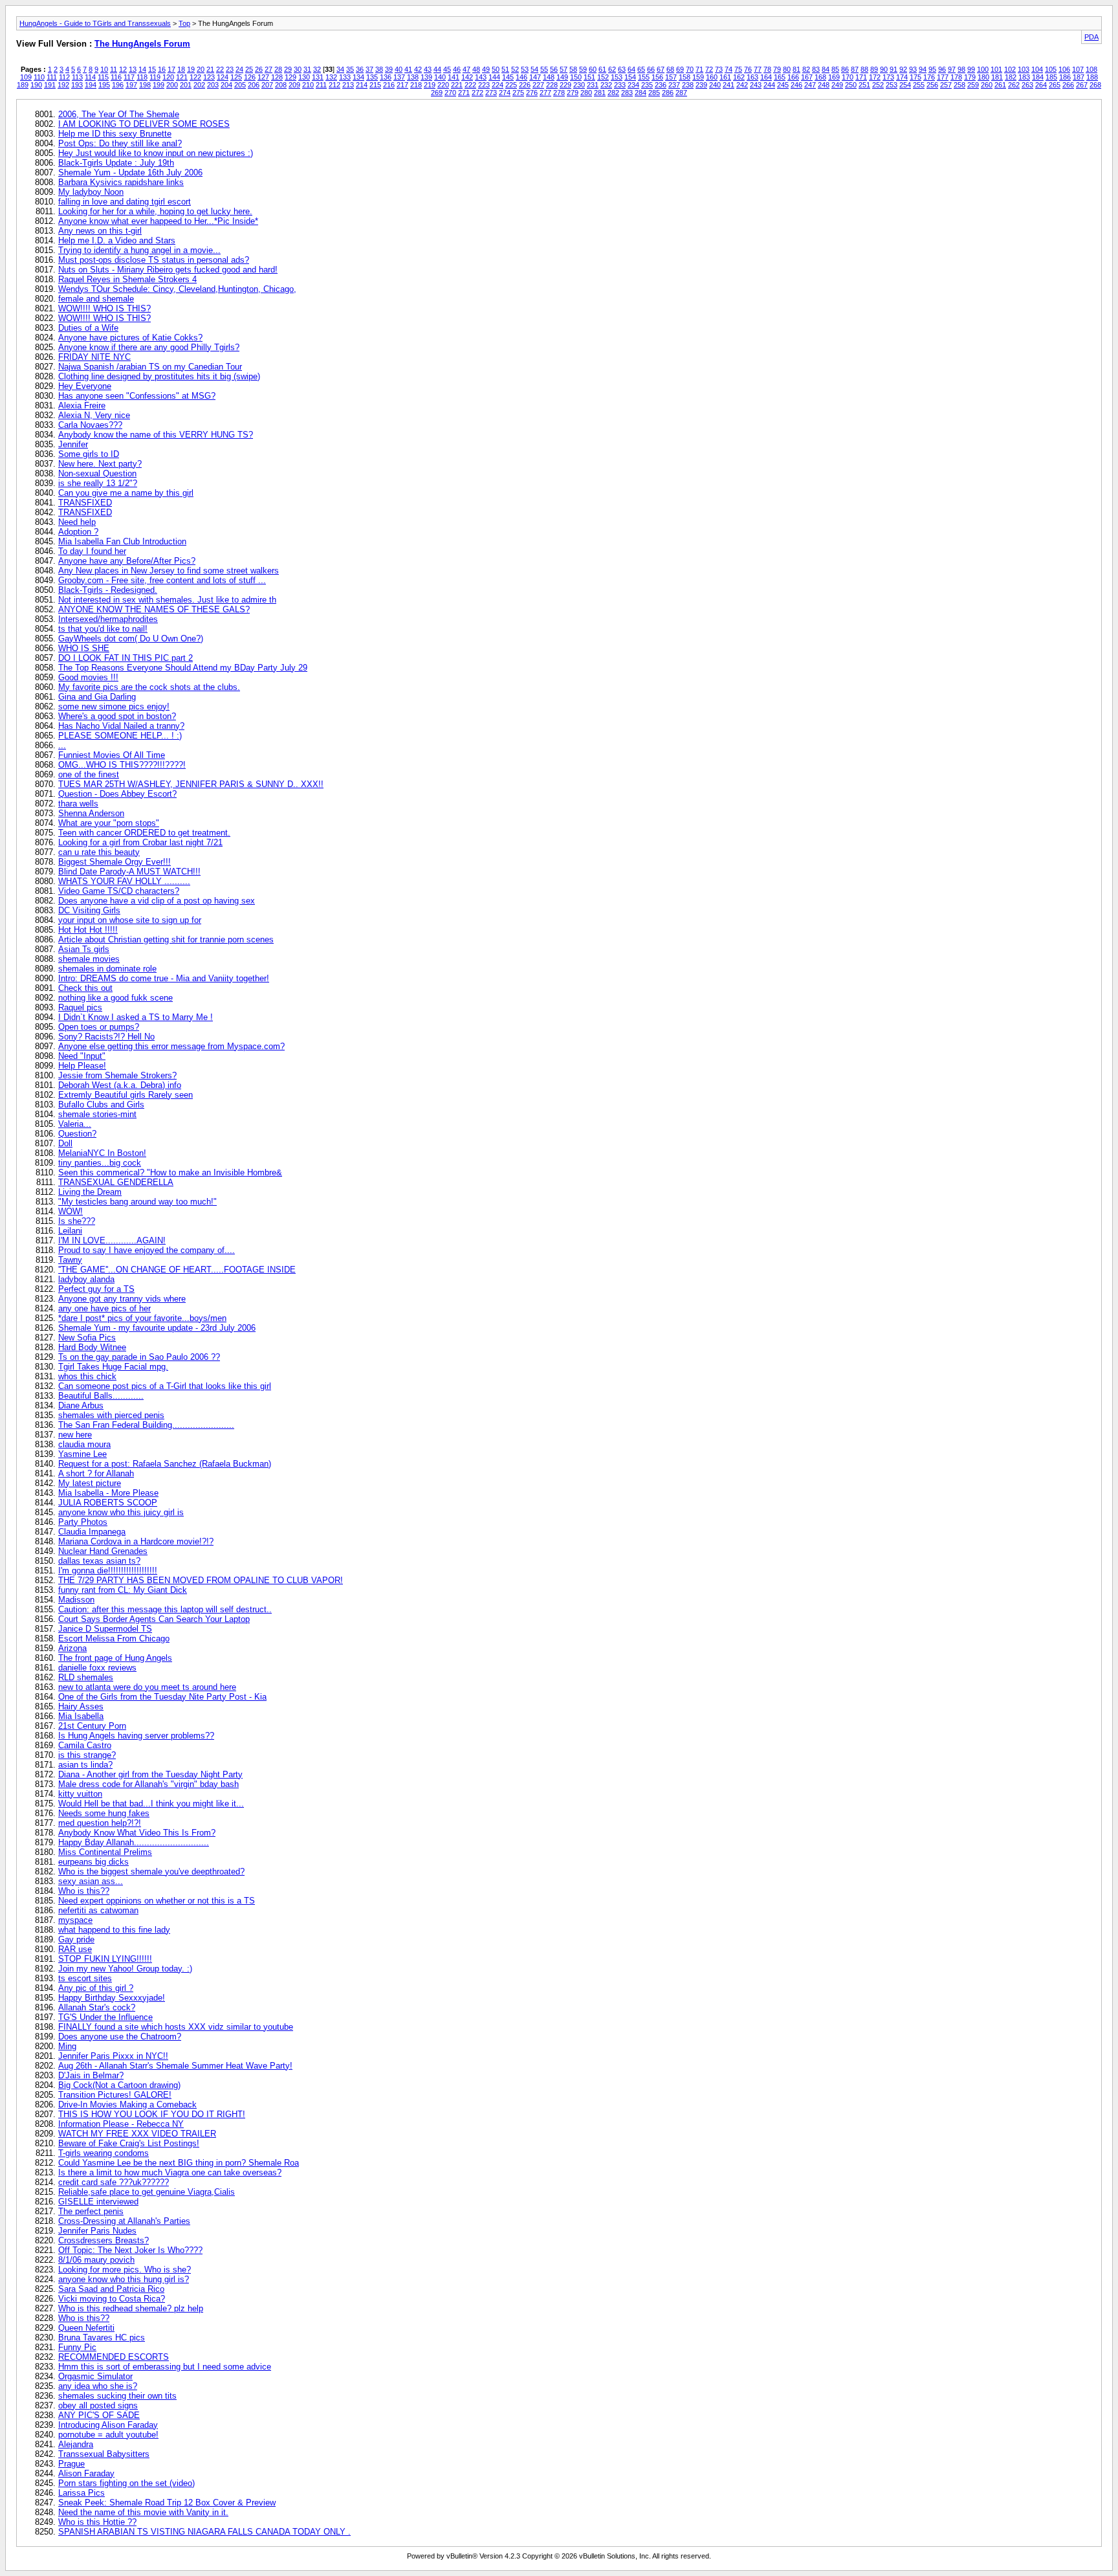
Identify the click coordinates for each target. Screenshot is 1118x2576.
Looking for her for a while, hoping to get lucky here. (155, 211)
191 (50, 85)
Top (184, 23)
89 (874, 69)
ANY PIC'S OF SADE (99, 2415)
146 (521, 77)
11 (114, 69)
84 (826, 69)
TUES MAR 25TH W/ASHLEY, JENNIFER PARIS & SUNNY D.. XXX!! (191, 784)
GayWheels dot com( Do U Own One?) (131, 638)
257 (946, 85)
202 (199, 85)
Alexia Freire (82, 405)
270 (450, 93)
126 (250, 77)
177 (943, 77)
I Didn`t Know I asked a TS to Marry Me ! (136, 1017)
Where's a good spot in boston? (117, 716)
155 (644, 77)
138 (413, 77)
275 (518, 93)
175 (915, 77)
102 (1010, 69)
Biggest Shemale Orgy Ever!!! (115, 862)
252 (878, 85)
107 (1078, 69)
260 (987, 85)
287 (681, 93)
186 (1065, 77)
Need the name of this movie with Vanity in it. (143, 2512)
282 (613, 93)
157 (671, 77)
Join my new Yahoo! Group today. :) (125, 1969)
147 (535, 77)
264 (1041, 85)
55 (544, 69)
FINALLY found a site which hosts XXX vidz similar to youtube (176, 2027)
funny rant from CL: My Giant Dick (123, 1590)
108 (1091, 69)
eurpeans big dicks (93, 1862)
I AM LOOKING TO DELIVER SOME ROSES (144, 124)
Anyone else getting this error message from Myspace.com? (171, 1046)
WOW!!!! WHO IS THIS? (104, 308)
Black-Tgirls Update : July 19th (116, 163)
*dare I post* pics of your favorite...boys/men (142, 1318)
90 (884, 69)
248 (824, 85)
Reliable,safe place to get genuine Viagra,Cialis (147, 2192)
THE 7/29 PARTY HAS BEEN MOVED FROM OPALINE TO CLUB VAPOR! (201, 1580)
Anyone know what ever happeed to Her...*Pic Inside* (158, 221)
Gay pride (76, 1939)
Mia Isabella (81, 1716)
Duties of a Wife (88, 328)
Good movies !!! (88, 677)
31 (307, 69)
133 (345, 77)
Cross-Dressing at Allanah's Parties (124, 2221)
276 (532, 93)
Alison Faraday (86, 2473)
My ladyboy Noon (91, 192)
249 (837, 85)
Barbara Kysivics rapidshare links (121, 182)
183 (1024, 77)
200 (172, 85)
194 (91, 85)
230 (579, 85)
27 (269, 69)
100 (983, 69)
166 (793, 77)
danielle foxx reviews (97, 1668)
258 (959, 85)
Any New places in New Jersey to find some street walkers (169, 571)
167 (807, 77)
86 (845, 69)
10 (104, 69)
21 (210, 69)
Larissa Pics (82, 2493)
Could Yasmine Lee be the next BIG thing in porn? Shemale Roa (179, 2163)
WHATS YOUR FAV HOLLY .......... (124, 881)
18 (181, 69)
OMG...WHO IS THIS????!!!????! (122, 765)
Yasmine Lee (82, 1454)
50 (496, 69)
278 (559, 93)
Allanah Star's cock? (97, 2007)
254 (905, 85)
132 (331, 77)
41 (408, 69)
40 (399, 69)
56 (554, 69)
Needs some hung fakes (104, 1813)
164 (766, 77)
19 (191, 69)
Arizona (72, 1648)
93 (913, 69)
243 (756, 85)
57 (564, 69)
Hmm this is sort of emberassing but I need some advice (165, 2367)
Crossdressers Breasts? (104, 2240)
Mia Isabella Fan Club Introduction (122, 541)
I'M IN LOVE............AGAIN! (112, 1240)
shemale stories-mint (97, 1114)
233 (620, 85)
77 (758, 69)
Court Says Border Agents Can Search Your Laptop (154, 1619)
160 (712, 77)
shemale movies (89, 959)
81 (796, 69)
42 (418, 69)
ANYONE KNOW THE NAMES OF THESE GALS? (154, 609)
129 (290, 77)
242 (742, 85)
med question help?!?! (100, 1823)
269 (437, 93)
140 (440, 77)
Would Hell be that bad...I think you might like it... (151, 1804)
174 (902, 77)
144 (494, 77)
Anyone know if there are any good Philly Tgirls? (149, 347)
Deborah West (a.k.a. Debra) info (120, 1085)
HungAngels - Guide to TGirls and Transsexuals (95, 23)
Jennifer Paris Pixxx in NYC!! (113, 2056)
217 (402, 85)
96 (942, 69)
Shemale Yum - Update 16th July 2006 (130, 172)
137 (399, 77)
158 (685, 77)
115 (103, 77)
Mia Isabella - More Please (108, 1493)
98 (961, 69)
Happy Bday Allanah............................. (134, 1842)
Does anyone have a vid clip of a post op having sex (157, 901)
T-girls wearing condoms (104, 2153)
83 (816, 69)
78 (767, 69)
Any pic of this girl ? (96, 1988)
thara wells (78, 804)
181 (997, 77)
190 (36, 85)
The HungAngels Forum (142, 44)
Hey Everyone (85, 386)
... (62, 745)
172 (875, 77)
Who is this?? (84, 1891)
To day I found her (92, 551)
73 (719, 69)
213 (348, 85)
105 (1051, 69)
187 (1079, 77)
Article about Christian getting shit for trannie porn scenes (166, 939)
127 (263, 77)
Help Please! (82, 1066)
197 (131, 85)
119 (155, 77)
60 (593, 69)
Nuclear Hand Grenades (103, 1551)
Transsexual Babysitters (104, 2454)
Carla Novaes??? (90, 425)
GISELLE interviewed (98, 2202)
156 (657, 77)
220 (443, 85)
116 (116, 77)
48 (476, 69)
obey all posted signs (98, 2405)
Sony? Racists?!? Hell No (106, 1037)
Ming (67, 2046)
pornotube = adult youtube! (108, 2435)
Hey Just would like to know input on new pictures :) (156, 153)
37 (369, 69)
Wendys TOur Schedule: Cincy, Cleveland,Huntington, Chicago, (177, 289)
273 (491, 93)
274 (505, 93)
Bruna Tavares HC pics (102, 2337)
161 (725, 77)
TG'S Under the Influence (105, 2017)
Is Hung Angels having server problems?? (136, 1736)
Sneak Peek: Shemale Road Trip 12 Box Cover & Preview (167, 2503)
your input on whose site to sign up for (130, 920)
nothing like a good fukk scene (115, 998)
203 (213, 85)
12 (123, 69)
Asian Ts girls (84, 949)
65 (641, 69)
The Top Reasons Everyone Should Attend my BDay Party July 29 (183, 668)
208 (281, 85)
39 (389, 69)
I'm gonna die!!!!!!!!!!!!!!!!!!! (108, 1571)
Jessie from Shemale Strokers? (117, 1075)
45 (447, 69)
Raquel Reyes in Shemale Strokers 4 (127, 279)
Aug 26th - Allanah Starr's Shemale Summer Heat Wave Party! (175, 2066)
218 (416, 85)
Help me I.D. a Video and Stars (117, 240)
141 (454, 77)
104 (1037, 69)
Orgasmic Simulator (95, 2376)
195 (104, 85)
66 (651, 69)
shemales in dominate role (107, 969)
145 (508, 77)
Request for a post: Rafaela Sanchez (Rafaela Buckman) (165, 1464)
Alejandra (76, 2444)
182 (1011, 77)
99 (971, 69)
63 (622, 69)
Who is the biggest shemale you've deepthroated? (151, 1871)
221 (457, 85)
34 (340, 69)
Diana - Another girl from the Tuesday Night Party (150, 1774)
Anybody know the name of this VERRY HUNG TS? (156, 435)
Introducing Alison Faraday (108, 2425)
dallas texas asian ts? (99, 1561)
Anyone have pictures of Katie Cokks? (130, 338)
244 (769, 85)
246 (796, 85)
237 (674, 85)
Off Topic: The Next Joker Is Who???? (130, 2250)
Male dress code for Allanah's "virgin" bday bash (148, 1784)
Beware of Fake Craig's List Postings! (129, 2143)
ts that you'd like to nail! (103, 629)
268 (1095, 85)
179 (970, 77)
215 (375, 85)
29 (288, 69)
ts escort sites (85, 1978)
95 (932, 69)
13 (133, 69)
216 (389, 85)
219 (430, 85)
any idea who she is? (98, 2386)
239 (701, 85)
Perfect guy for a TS (96, 1289)
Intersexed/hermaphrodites (108, 619)
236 (661, 85)
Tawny (70, 1260)
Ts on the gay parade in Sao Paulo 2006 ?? (139, 1357)
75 (738, 69)
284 (641, 93)
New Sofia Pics (87, 1338)
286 (668, 93)
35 (350, 69)
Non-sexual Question (97, 473)
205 (240, 85)
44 (437, 69)
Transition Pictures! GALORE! (115, 2095)
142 (467, 77)
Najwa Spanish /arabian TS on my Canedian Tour (150, 367)
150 (576, 77)
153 (617, 77)
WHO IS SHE (84, 648)
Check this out (85, 988)
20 (201, 69)
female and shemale (96, 299)
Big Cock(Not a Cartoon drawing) (119, 2085)
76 (748, 69)
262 (1014, 85)
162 (739, 77)
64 (631, 69)
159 (698, 77)
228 (552, 85)
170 (848, 77)
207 (267, 85)
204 (226, 85)
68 (670, 69)
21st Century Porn (92, 1726)
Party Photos (83, 1522)
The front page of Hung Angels (115, 1658)
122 (195, 77)
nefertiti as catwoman (98, 1910)
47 (466, 69)
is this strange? (87, 1755)
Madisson (76, 1600)
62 (612, 69)
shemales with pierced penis (111, 1415)
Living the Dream (90, 1192)
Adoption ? (78, 532)
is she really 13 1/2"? (98, 483)
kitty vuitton (80, 1794)
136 (386, 77)
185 (1051, 77)
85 (835, 69)
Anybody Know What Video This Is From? (137, 1833)
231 (593, 85)
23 (230, 69)
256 (932, 85)
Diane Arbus (81, 1405)
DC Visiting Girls (89, 910)
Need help (77, 522)
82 (806, 69)
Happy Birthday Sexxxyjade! (112, 1998)
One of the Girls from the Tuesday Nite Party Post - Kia (162, 1697)
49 (486, 69)
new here (75, 1435)
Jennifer (73, 444)
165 (780, 77)
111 (52, 77)
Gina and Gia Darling (97, 697)
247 (810, 85)
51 (505, 69)
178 (956, 77)
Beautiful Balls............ (101, 1396)
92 (903, 69)
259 (973, 85)
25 (249, 69)
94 (923, 69)
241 (729, 85)
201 (186, 85)
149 (562, 77)
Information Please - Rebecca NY (121, 2124)
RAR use (75, 1949)
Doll (65, 1143)
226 (525, 85)
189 (23, 85)
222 (470, 85)
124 (223, 77)
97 (952, 69)
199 (159, 85)
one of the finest (89, 774)
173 (888, 77)
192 (63, 85)
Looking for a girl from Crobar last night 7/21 (140, 842)
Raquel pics (80, 1007)
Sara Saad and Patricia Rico (111, 2289)
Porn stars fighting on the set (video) (126, 2483)
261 (1000, 85)
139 (426, 77)
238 (688, 85)
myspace (75, 1920)
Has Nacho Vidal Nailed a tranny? (121, 726)
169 (834, 77)
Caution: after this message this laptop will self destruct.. (165, 1609)
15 (152, 69)
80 (787, 69)
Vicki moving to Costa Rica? (112, 2299)
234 (633, 85)
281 (600, 93)
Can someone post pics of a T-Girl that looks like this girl (165, 1386)
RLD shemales (86, 1677)
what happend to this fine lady (114, 1930)
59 (583, 69)
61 (602, 69)
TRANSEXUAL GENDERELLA (116, 1182)
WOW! (71, 1211)
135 (372, 77)
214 (362, 85)
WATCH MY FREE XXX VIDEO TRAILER (137, 2134)
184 (1038, 77)
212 (334, 85)
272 (477, 93)
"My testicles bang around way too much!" (137, 1202)
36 (360, 69)
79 (777, 69)
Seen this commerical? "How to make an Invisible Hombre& (170, 1172)
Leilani (70, 1231)
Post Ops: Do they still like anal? (120, 143)
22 (220, 69)
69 (680, 69)
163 (752, 77)
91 (893, 69)
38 (379, 69)
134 (358, 77)
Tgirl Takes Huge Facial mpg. (113, 1367)
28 (278, 69)
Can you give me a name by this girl (126, 493)
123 (209, 77)
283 (627, 93)
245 (783, 85)
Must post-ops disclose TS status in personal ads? (154, 260)
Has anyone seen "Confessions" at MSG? (137, 396)
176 (929, 77)
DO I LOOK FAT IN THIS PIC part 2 (126, 658)
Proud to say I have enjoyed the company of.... (147, 1250)
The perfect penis (91, 2211)
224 (498, 85)
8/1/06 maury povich (96, 2260)
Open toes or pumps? (99, 1027)
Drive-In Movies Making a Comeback (127, 2104)
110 (39, 77)
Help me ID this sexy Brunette (115, 134)
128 (277, 77)
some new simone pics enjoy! (114, 706)
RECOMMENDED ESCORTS (114, 2357)
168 (820, 77)
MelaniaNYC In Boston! (102, 1153)
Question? (77, 1134)
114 (90, 77)
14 (142, 69)
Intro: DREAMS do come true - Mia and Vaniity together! (164, 978)
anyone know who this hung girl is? (124, 2279)
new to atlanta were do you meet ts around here (147, 1687)
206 (254, 85)
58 (573, 69)
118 (142, 77)
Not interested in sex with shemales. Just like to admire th (167, 600)
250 (851, 85)
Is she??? (77, 1221)
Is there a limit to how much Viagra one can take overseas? (170, 2172)
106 (1064, 69)
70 (690, 69)
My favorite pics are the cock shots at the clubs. (149, 687)
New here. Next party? (100, 464)
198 (145, 85)
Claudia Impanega (92, 1532)
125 (236, 77)
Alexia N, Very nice (94, 415)
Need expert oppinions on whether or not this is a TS (157, 1901)
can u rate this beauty (99, 852)
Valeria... (75, 1124)
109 (26, 77)
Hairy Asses (81, 1706)
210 (308, 85)
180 (983, 77)
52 (515, 69)
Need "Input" (82, 1056)
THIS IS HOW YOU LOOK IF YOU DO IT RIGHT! (152, 2114)
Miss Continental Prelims (105, 1852)
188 (1092, 77)
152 (603, 77)
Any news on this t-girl (100, 231)
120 (168, 77)
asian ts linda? (85, 1765)
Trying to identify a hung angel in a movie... (139, 250)
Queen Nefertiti (86, 2328)
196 (118, 85)
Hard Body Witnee (92, 1347)
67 (661, 69)
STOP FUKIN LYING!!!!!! (105, 1959)
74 (729, 69)
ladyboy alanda (86, 1279)
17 (171, 69)
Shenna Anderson (91, 813)
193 (77, 85)
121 (182, 77)
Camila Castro (85, 1745)
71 (699, 69)
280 (586, 93)
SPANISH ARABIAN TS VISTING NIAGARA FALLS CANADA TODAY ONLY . (204, 2532)
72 (709, 69)
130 (304, 77)
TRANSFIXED (85, 503)
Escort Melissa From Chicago (114, 1638)
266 (1068, 85)
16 (162, 69)
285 (654, 93)
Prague (71, 2464)
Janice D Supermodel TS (105, 1629)
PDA (1091, 37)
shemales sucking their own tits (117, 2396)
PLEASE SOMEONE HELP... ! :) (120, 736)
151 (589, 77)
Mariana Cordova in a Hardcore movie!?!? (136, 1541)
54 (534, 69)
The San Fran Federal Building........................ (146, 1425)
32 (317, 69)
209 (294, 85)
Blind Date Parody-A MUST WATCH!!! (129, 872)
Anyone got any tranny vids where (122, 1299)
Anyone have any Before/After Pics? (127, 561)
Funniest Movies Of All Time (112, 755)
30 (298, 69)
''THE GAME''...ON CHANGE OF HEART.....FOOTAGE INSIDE (177, 1270)
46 (457, 69)
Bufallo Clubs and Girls (101, 1105)
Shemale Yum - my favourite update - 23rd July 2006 (157, 1328)
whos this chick (87, 1376)
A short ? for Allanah (96, 1473)
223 (484, 85)
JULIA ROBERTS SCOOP (108, 1503)
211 (321, 85)
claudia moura (84, 1444)
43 (428, 69)
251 (864, 85)
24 (239, 69)
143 (481, 77)
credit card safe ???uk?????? (114, 2182)
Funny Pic (77, 2347)
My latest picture (90, 1483)
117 (129, 77)
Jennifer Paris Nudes (97, 2231)
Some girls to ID (89, 454)
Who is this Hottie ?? (97, 2522)
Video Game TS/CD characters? (119, 891)
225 (511, 85)
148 (549, 77)
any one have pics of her (104, 1308)
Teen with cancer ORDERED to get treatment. (144, 833)
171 (861, 77)
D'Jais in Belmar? (91, 2075)
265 (1055, 85)
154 (630, 77)
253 (892, 85)
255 (919, 85)
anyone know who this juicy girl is (121, 1512)
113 (77, 77)
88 (864, 69)
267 (1082, 85)
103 (1024, 69)
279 (573, 93)
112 (64, 77)
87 (855, 69)
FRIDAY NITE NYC (94, 357)
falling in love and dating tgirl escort (125, 202)
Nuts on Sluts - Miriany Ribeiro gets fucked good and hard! (168, 270)
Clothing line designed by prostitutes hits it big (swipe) (159, 376)
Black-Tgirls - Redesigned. (108, 590)
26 (259, 69)
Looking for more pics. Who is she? (125, 2270)
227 (538, 85)
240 (715, 85)
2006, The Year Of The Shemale (119, 114)
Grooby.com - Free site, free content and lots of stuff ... (162, 580)
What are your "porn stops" (109, 823)
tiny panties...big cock (100, 1163)
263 (1027, 85)
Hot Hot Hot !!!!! (88, 930)
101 (996, 69)
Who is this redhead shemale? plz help (131, 2308)
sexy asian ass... (91, 1881)
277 (545, 93)
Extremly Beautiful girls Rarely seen (126, 1095)
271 (464, 93)
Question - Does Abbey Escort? (117, 794)
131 (318, 77)
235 (647, 85)
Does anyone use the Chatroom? (120, 2037)
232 (606, 85)
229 (565, 85)
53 (525, 69)
